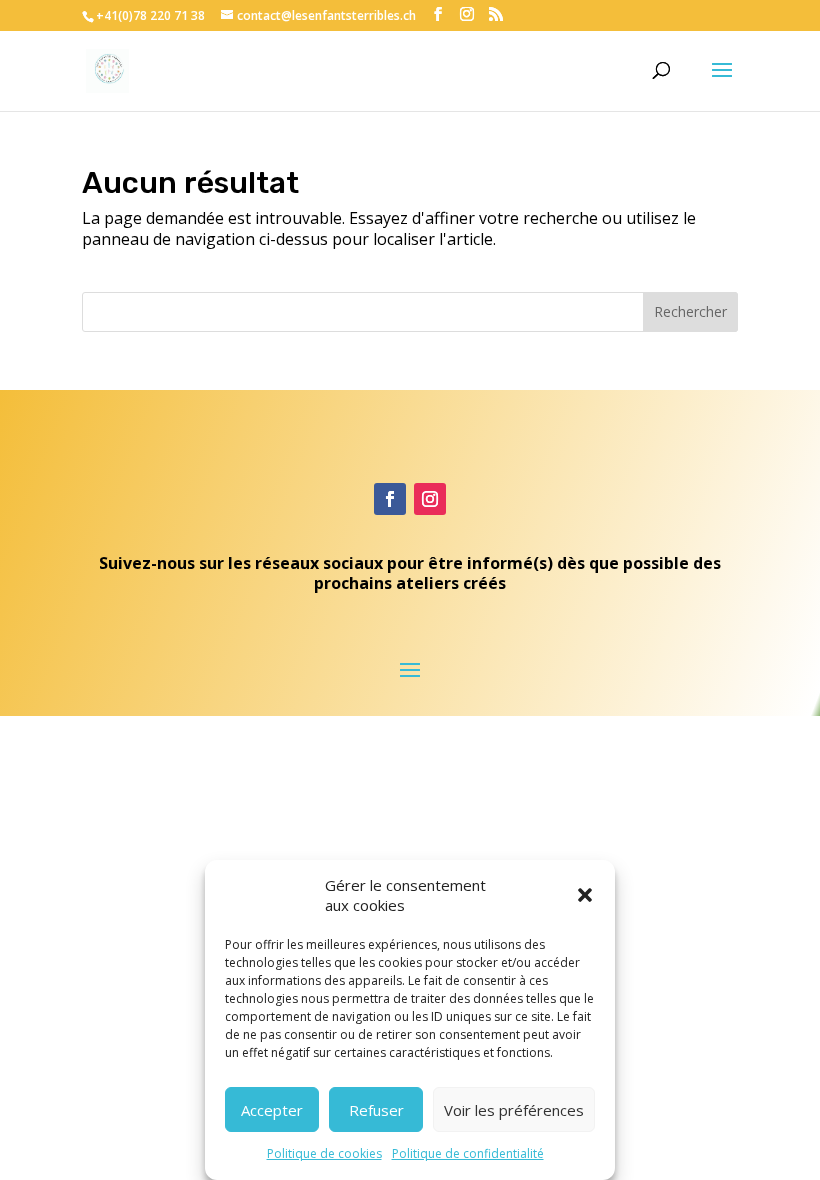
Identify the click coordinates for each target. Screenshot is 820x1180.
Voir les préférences (514, 1110)
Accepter (272, 1110)
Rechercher (690, 311)
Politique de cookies (324, 1153)
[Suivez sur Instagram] (430, 499)
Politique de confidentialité (468, 1153)
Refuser (376, 1110)
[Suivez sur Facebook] (390, 499)
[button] (585, 895)
